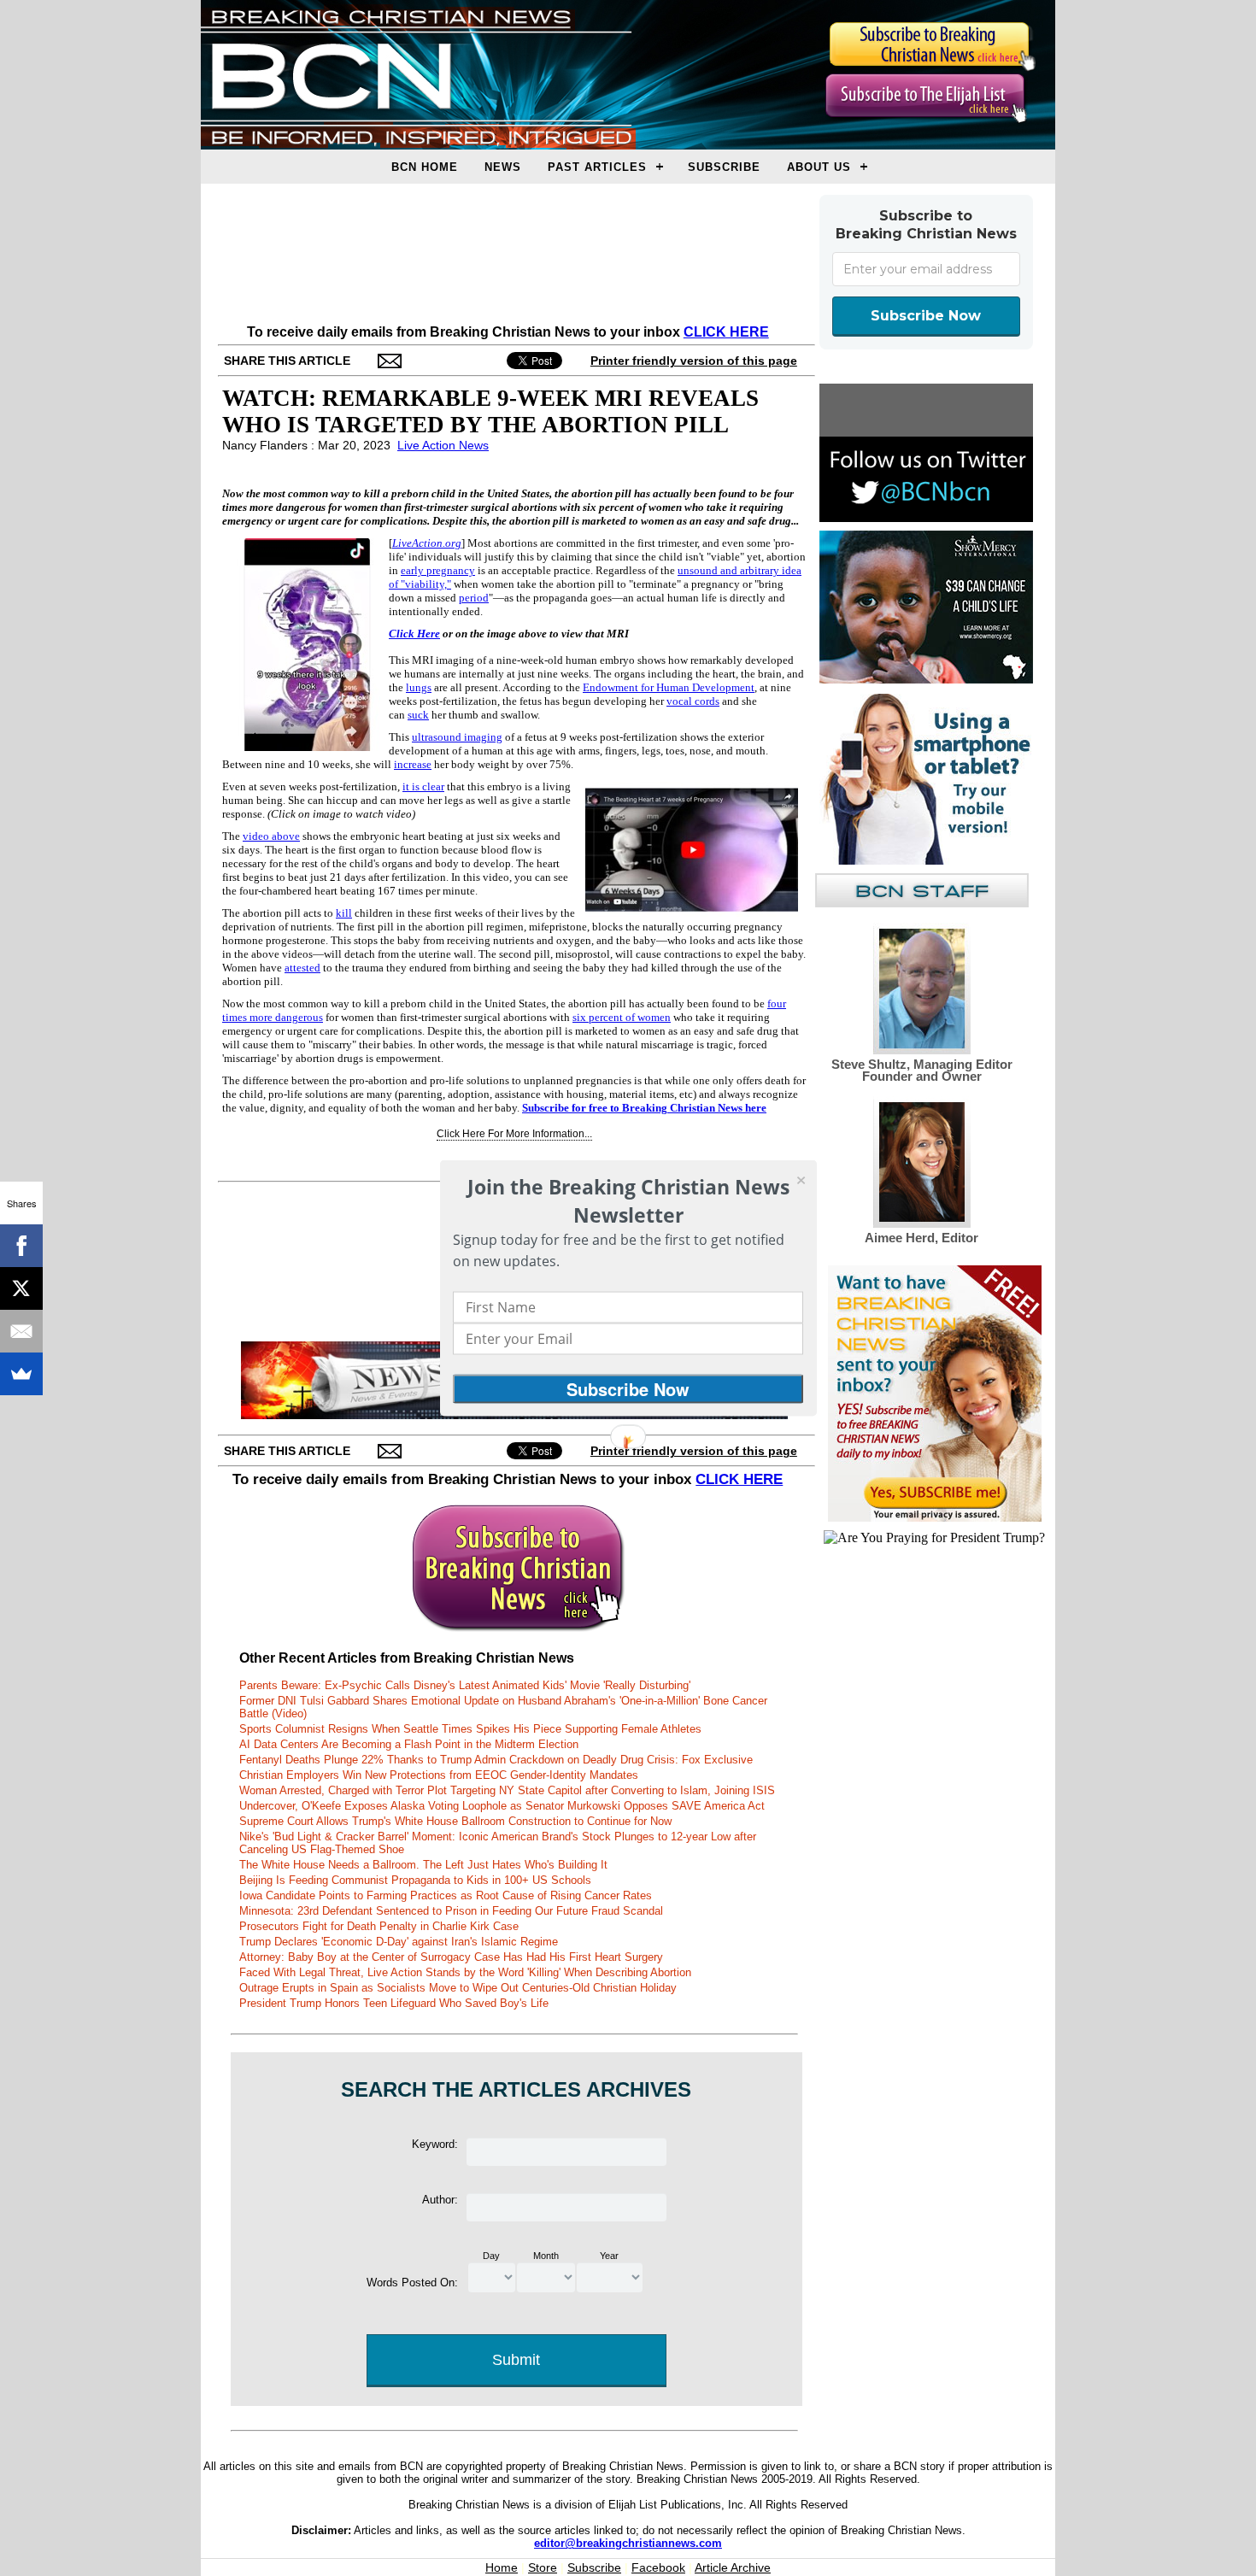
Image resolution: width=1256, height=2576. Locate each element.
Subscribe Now (926, 316)
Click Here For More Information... (514, 1134)
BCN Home (425, 167)
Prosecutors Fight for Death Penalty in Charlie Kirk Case (379, 1926)
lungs (419, 687)
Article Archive (733, 2567)
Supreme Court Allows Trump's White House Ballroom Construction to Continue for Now (455, 1821)
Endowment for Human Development (669, 687)
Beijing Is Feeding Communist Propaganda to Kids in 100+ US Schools (415, 1880)
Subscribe (724, 167)
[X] (21, 1288)
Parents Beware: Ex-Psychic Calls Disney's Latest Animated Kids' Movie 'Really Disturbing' (465, 1685)
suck (418, 715)
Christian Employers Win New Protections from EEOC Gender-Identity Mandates (439, 1775)
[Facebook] (21, 1246)
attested (302, 968)
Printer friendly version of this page (694, 361)
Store (543, 2567)
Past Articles (597, 167)
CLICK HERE (726, 332)
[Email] (21, 1331)
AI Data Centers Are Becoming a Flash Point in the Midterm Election (409, 1744)
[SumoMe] (21, 1374)
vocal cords (693, 701)
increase (413, 764)
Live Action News (443, 445)
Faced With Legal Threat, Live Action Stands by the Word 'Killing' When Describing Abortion (465, 1972)
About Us (819, 167)
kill (344, 913)
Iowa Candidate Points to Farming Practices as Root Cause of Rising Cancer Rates (446, 1895)
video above (271, 836)
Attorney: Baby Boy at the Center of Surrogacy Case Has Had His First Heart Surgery (451, 1957)
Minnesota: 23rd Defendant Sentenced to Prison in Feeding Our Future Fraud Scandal (451, 1911)
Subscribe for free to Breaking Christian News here (644, 1108)
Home (502, 2567)
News (503, 167)
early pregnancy (438, 570)
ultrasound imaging (457, 737)
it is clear (423, 786)
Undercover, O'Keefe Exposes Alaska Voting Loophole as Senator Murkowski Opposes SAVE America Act (502, 1806)
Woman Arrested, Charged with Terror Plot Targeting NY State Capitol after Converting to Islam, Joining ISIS (507, 1790)
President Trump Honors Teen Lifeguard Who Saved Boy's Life (394, 2003)
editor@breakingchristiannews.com (628, 2543)
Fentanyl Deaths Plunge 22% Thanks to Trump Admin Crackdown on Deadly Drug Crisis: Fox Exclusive (496, 1760)
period (474, 598)
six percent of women (622, 1017)
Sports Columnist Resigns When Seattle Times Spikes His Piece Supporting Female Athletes (470, 1729)
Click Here (414, 634)
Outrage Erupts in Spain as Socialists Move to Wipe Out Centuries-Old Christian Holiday (458, 1988)
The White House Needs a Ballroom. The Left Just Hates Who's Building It (423, 1865)
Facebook (658, 2567)
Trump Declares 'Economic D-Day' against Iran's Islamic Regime (399, 1942)
